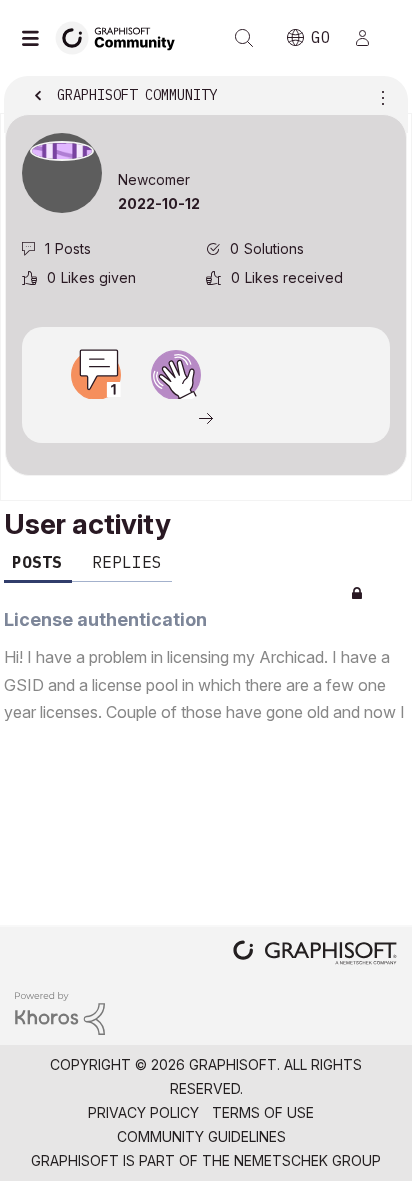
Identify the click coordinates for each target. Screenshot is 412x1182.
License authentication (105, 619)
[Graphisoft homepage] (315, 954)
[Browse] (35, 38)
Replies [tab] (127, 562)
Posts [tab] (37, 562)
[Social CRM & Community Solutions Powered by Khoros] (60, 1011)
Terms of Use (263, 1112)
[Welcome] (176, 375)
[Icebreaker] (96, 375)
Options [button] (379, 97)
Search (244, 38)
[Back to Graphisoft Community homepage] (122, 36)
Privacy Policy (143, 1112)
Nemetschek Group (307, 1160)
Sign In (371, 38)
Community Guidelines (201, 1136)
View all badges (206, 417)
